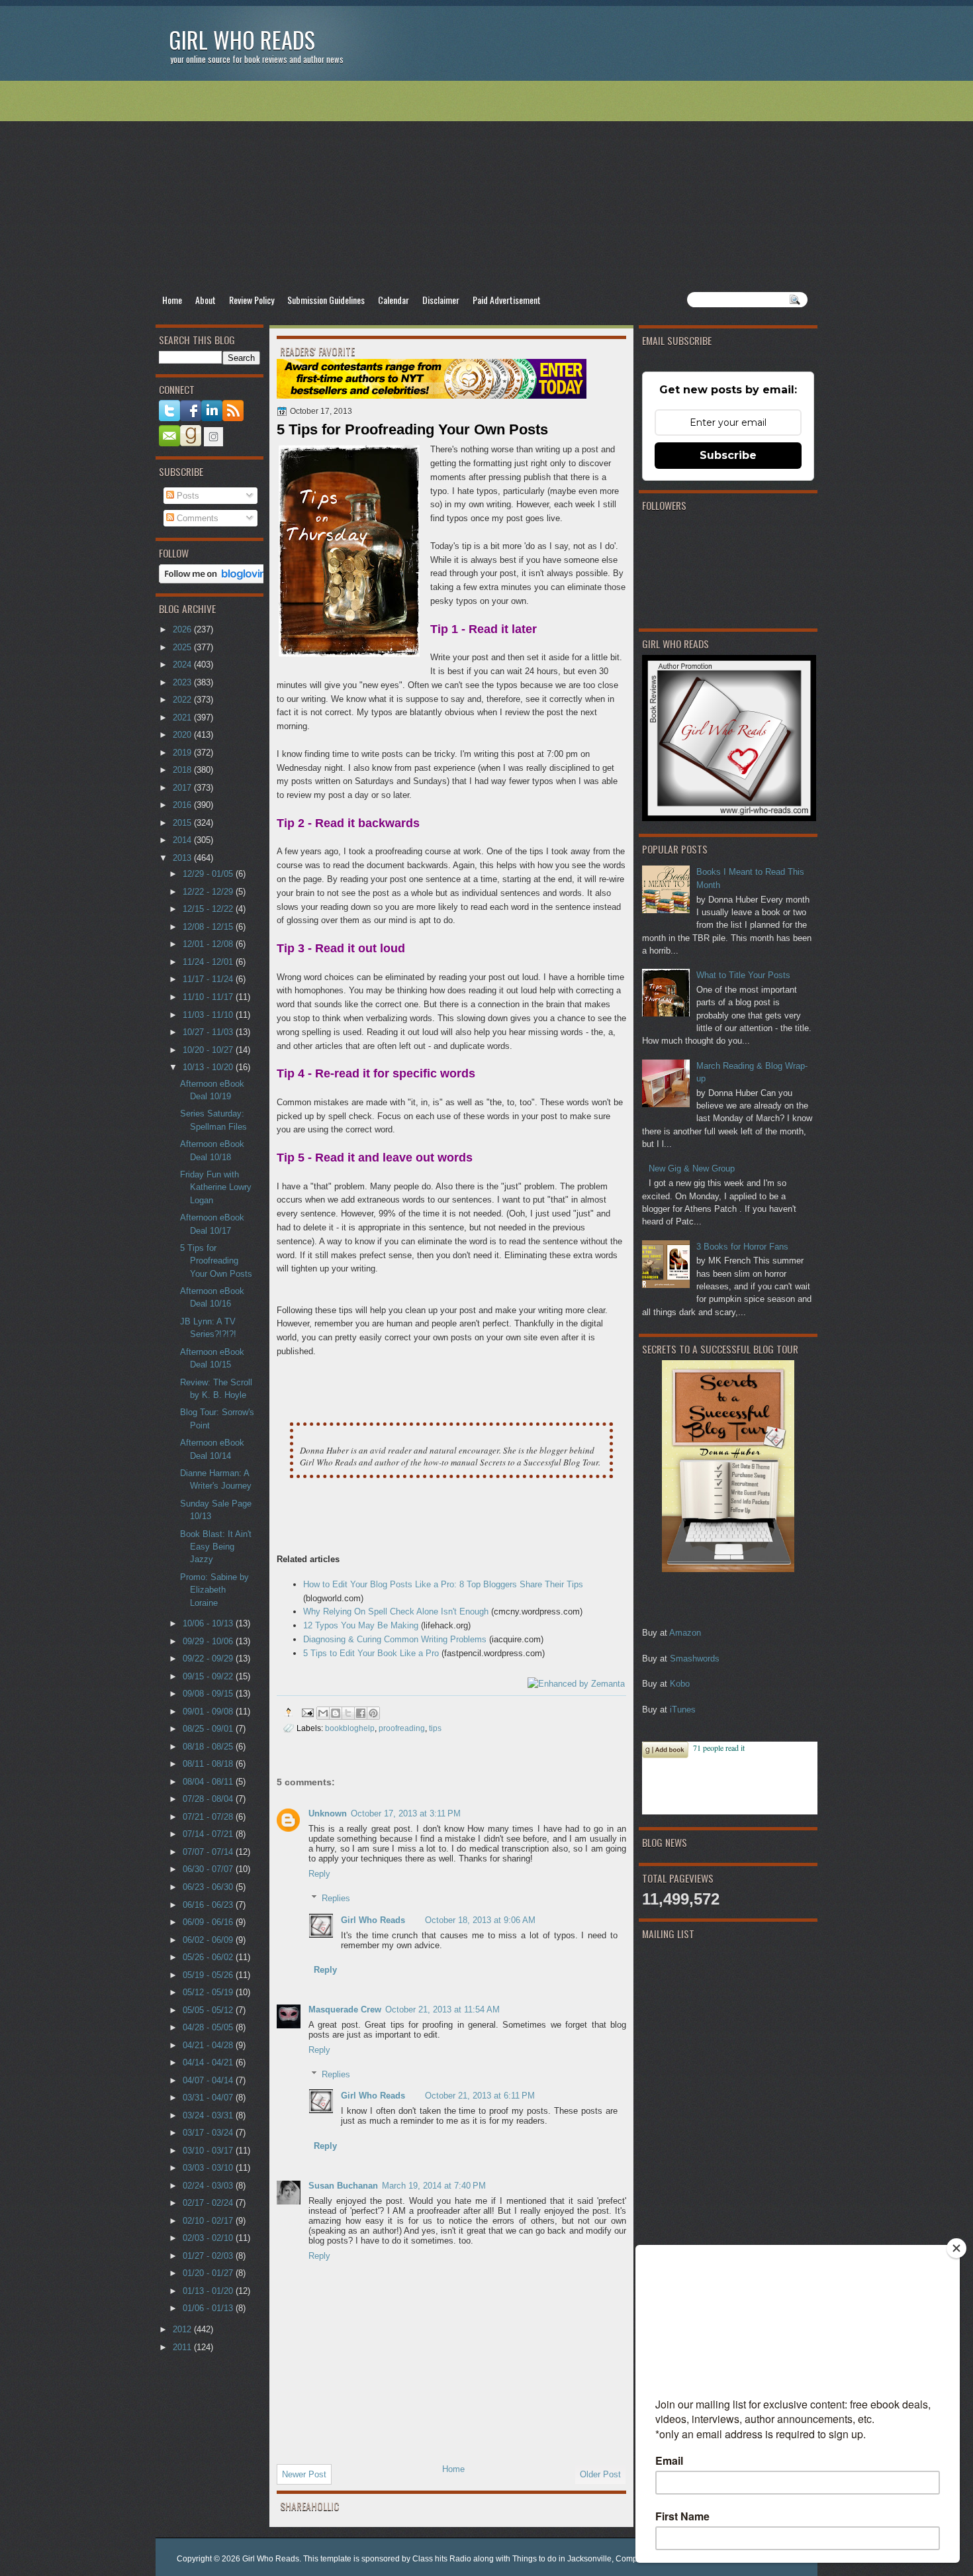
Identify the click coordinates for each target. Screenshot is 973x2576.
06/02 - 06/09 (209, 1940)
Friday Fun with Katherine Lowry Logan (216, 1187)
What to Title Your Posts (743, 975)
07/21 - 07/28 (209, 1817)
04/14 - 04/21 (209, 2062)
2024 (183, 665)
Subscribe (728, 455)
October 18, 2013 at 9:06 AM (480, 1920)
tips (435, 1728)
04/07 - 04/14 (209, 2080)
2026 (183, 629)
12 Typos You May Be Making (361, 1625)
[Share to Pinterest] (373, 1713)
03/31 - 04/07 (209, 2098)
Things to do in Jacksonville (562, 2559)
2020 (183, 735)
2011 (183, 2347)
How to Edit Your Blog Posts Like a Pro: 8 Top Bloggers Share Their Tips (443, 1584)
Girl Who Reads (242, 39)
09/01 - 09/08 (209, 1711)
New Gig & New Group (692, 1168)
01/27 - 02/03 (209, 2256)
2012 (183, 2329)
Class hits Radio (442, 2559)
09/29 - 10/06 (209, 1641)
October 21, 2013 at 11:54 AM (442, 2009)
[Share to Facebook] (361, 1713)
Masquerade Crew (345, 2009)
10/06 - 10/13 (209, 1623)
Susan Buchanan (343, 2186)
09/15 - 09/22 (209, 1676)
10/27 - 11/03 (209, 1032)
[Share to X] (348, 1713)
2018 (183, 770)
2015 (183, 823)
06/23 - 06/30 (209, 1887)
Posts (187, 496)
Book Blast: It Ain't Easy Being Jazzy (216, 1547)
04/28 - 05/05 (209, 2027)
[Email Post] (307, 1712)
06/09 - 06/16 (209, 1922)
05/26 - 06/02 (209, 1957)
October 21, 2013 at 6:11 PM (480, 2096)
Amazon (685, 1633)
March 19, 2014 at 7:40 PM (434, 2186)
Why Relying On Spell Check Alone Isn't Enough (396, 1611)
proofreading (402, 1728)
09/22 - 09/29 (209, 1659)
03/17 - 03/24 (209, 2133)
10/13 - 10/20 (209, 1067)
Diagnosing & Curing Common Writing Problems (395, 1639)
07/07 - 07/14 (209, 1852)
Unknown (328, 1813)
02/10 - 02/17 (209, 2221)
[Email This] (323, 1713)
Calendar (394, 300)
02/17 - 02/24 (209, 2203)
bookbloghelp (350, 1728)
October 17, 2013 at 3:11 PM (406, 1813)
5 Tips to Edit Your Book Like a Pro (371, 1653)
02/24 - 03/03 (209, 2186)
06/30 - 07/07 (209, 1869)
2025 (183, 647)
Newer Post (304, 2474)
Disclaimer (441, 300)
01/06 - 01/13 (209, 2308)
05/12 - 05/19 (209, 1992)
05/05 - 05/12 (209, 2010)
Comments (196, 518)
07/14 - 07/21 (209, 1834)
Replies (336, 1898)
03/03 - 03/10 (209, 2168)
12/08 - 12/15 (209, 927)
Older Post (600, 2474)
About (206, 300)
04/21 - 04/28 (209, 2045)
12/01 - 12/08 (209, 944)
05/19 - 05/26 (209, 1975)
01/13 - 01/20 (209, 2291)
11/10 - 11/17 (209, 997)
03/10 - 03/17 (209, 2151)
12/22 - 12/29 (209, 892)
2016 (183, 805)
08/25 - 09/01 (209, 1729)
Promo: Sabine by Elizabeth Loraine (214, 1590)
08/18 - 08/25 (209, 1747)
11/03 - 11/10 (209, 1015)
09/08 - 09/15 (209, 1694)
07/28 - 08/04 (209, 1799)
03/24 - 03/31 (209, 2115)
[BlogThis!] (336, 1713)
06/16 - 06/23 (209, 1905)
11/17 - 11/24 (209, 979)
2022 (183, 700)
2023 (183, 682)
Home (172, 300)
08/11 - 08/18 (209, 1764)
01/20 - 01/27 (209, 2273)
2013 (183, 858)
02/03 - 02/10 (209, 2238)
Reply (319, 1874)
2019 (183, 753)
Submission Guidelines (326, 300)
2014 (183, 840)
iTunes (683, 1709)
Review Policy (252, 300)
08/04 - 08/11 (209, 1782)
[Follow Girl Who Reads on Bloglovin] (216, 580)
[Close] (956, 2248)
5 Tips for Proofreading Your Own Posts (216, 1261)
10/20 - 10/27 (209, 1050)
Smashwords (695, 1659)
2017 (183, 788)
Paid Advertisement (507, 300)
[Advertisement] (486, 186)
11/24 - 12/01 (209, 962)
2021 (183, 718)
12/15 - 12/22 (209, 909)
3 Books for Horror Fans (742, 1247)
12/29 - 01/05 (209, 874)
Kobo (680, 1684)
